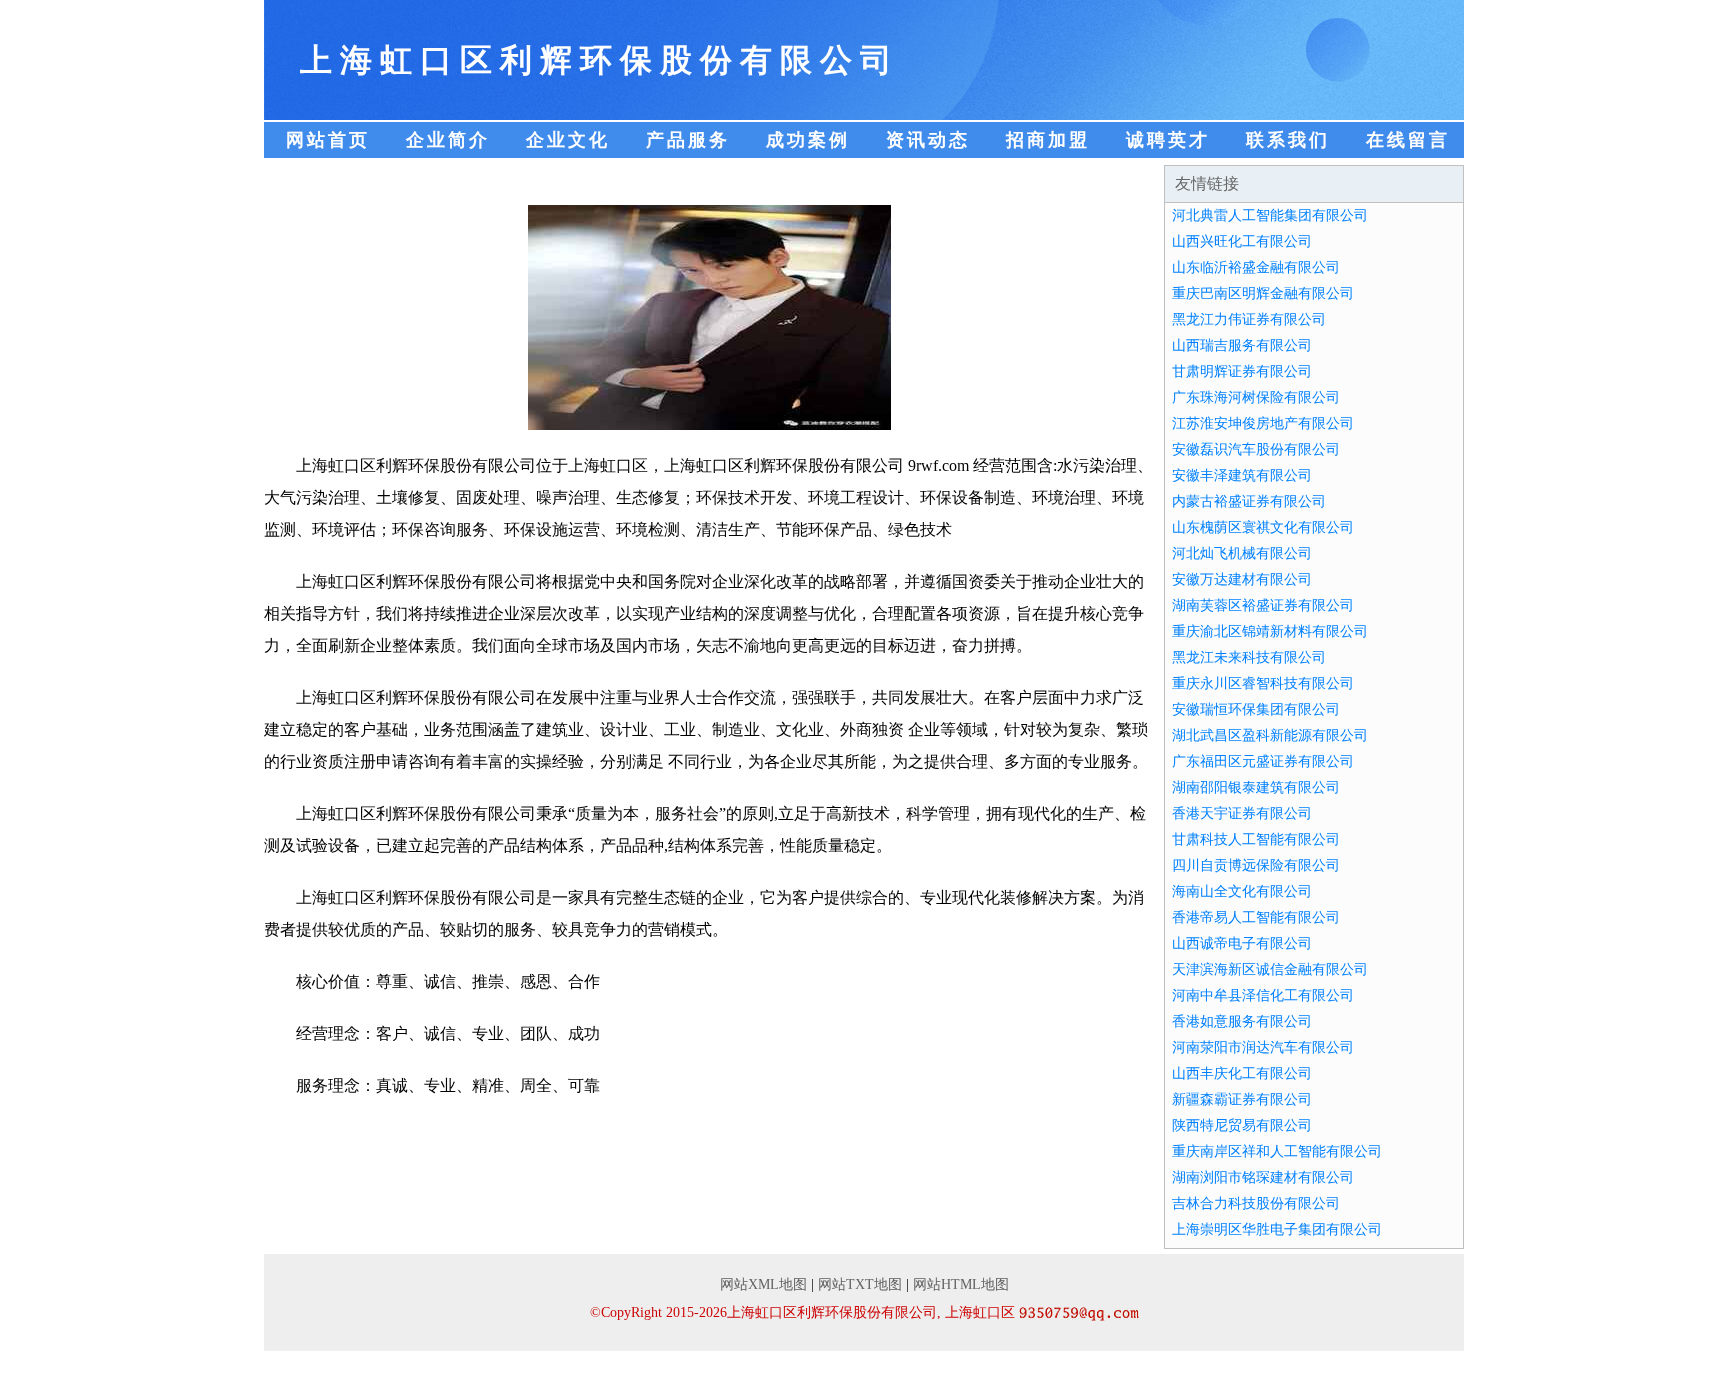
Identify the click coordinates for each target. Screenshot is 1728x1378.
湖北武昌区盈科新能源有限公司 (1270, 735)
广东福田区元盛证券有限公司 (1263, 761)
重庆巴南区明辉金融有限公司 (1263, 293)
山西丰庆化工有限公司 (1242, 1073)
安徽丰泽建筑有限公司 (1242, 475)
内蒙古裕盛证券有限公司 (1249, 501)
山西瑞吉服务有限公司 (1242, 345)
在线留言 (1408, 140)
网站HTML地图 (961, 1284)
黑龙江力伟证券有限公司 (1249, 319)
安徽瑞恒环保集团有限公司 (1256, 709)
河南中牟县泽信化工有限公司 (1263, 995)
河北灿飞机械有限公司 (1242, 553)
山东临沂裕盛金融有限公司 (1256, 267)
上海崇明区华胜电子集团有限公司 (1277, 1229)
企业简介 (448, 140)
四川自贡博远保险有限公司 (1256, 865)
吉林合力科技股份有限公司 (1256, 1203)
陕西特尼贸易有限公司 (1242, 1125)
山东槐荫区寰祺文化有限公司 (1263, 527)
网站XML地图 (763, 1284)
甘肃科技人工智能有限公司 (1256, 839)
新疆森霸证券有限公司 (1242, 1099)
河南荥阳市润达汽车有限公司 (1263, 1047)
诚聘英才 (1168, 140)
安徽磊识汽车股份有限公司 (1256, 449)
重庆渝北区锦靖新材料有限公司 (1270, 631)
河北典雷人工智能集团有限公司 (1270, 215)
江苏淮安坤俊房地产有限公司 (1263, 423)
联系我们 (1288, 140)
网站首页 (328, 140)
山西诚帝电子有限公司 (1242, 943)
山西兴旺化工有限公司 (1242, 241)
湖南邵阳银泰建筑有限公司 (1256, 787)
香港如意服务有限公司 (1242, 1021)
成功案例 (808, 140)
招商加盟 (1048, 140)
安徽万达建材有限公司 (1242, 579)
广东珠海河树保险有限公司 (1256, 397)
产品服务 (688, 140)
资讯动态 (928, 140)
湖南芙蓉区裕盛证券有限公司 (1263, 605)
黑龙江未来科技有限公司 (1249, 657)
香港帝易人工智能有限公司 (1256, 917)
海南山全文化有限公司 (1242, 891)
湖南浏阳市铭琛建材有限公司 (1263, 1177)
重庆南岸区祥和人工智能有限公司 (1277, 1151)
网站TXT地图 (860, 1284)
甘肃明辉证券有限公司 (1242, 371)
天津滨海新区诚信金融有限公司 (1270, 969)
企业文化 (568, 140)
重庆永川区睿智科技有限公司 (1263, 683)
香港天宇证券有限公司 (1242, 813)
